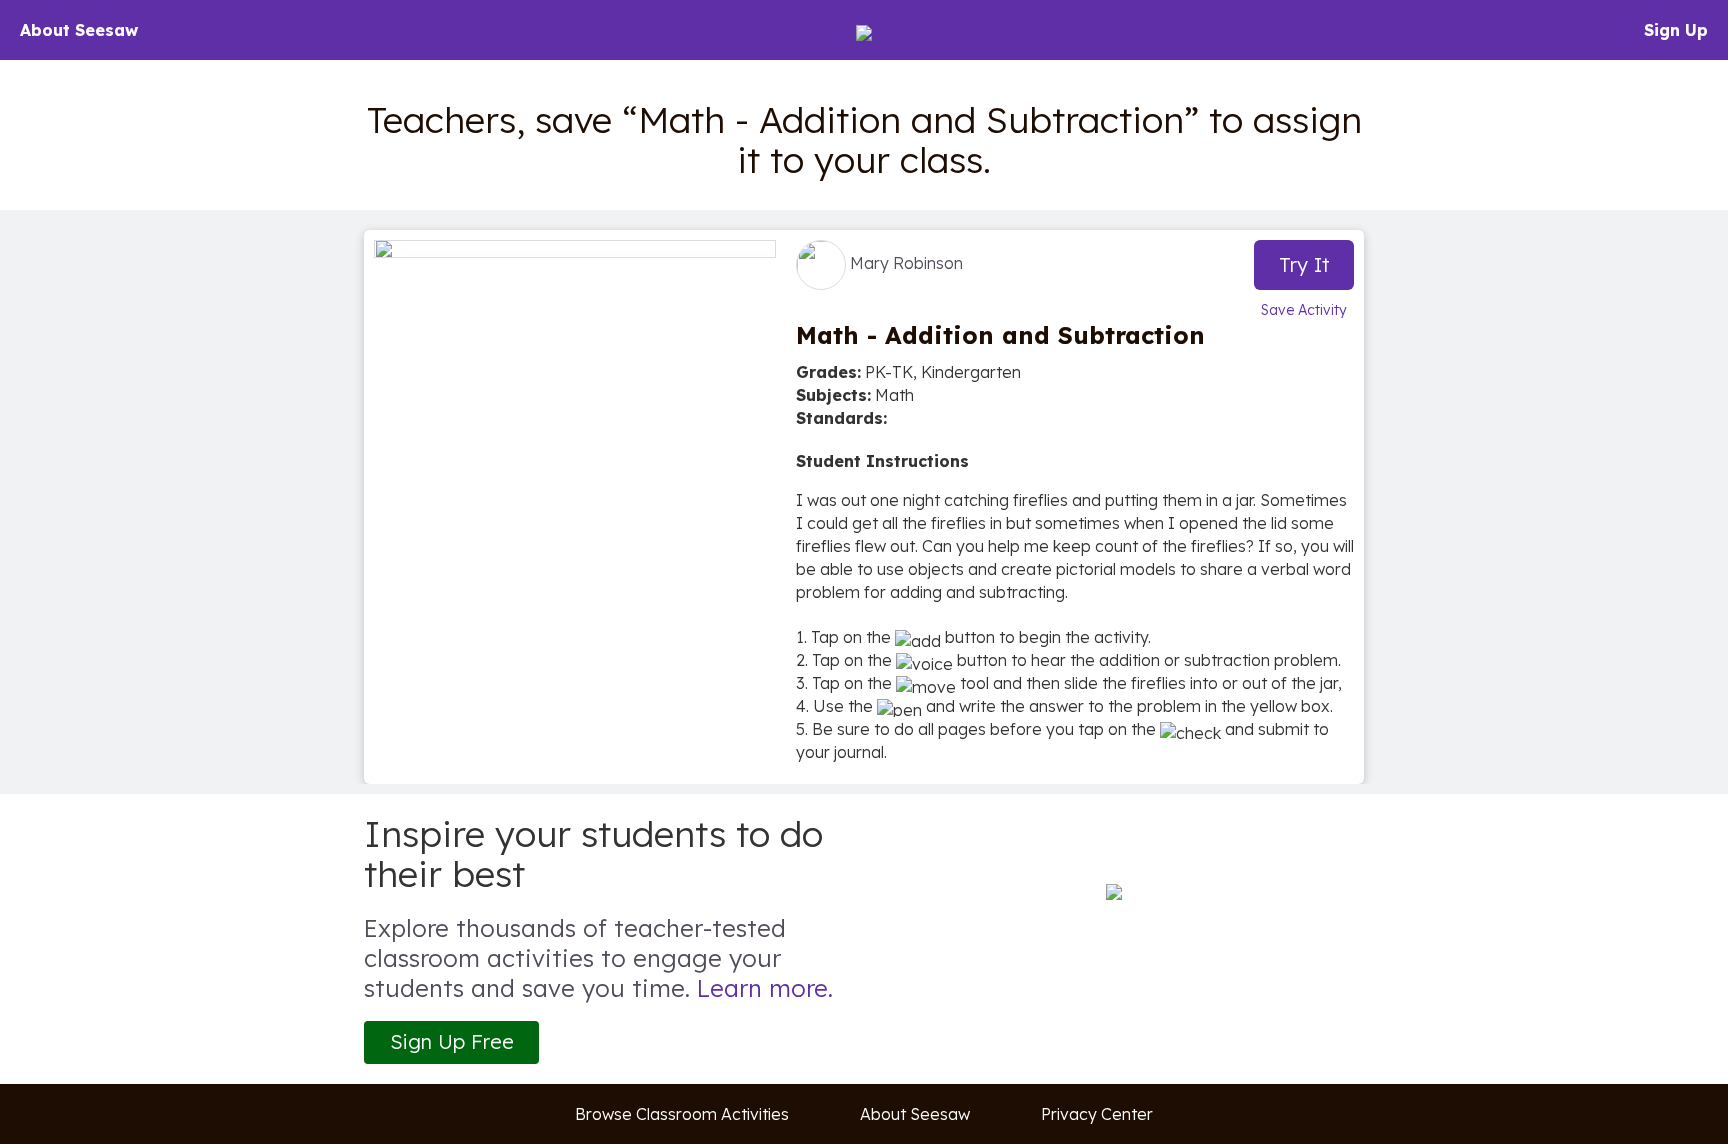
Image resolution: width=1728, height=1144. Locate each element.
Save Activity (1304, 310)
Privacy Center (1097, 1114)
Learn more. (765, 988)
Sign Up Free (452, 1041)
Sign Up (1676, 30)
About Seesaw (79, 30)
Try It (1304, 264)
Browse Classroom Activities (682, 1114)
